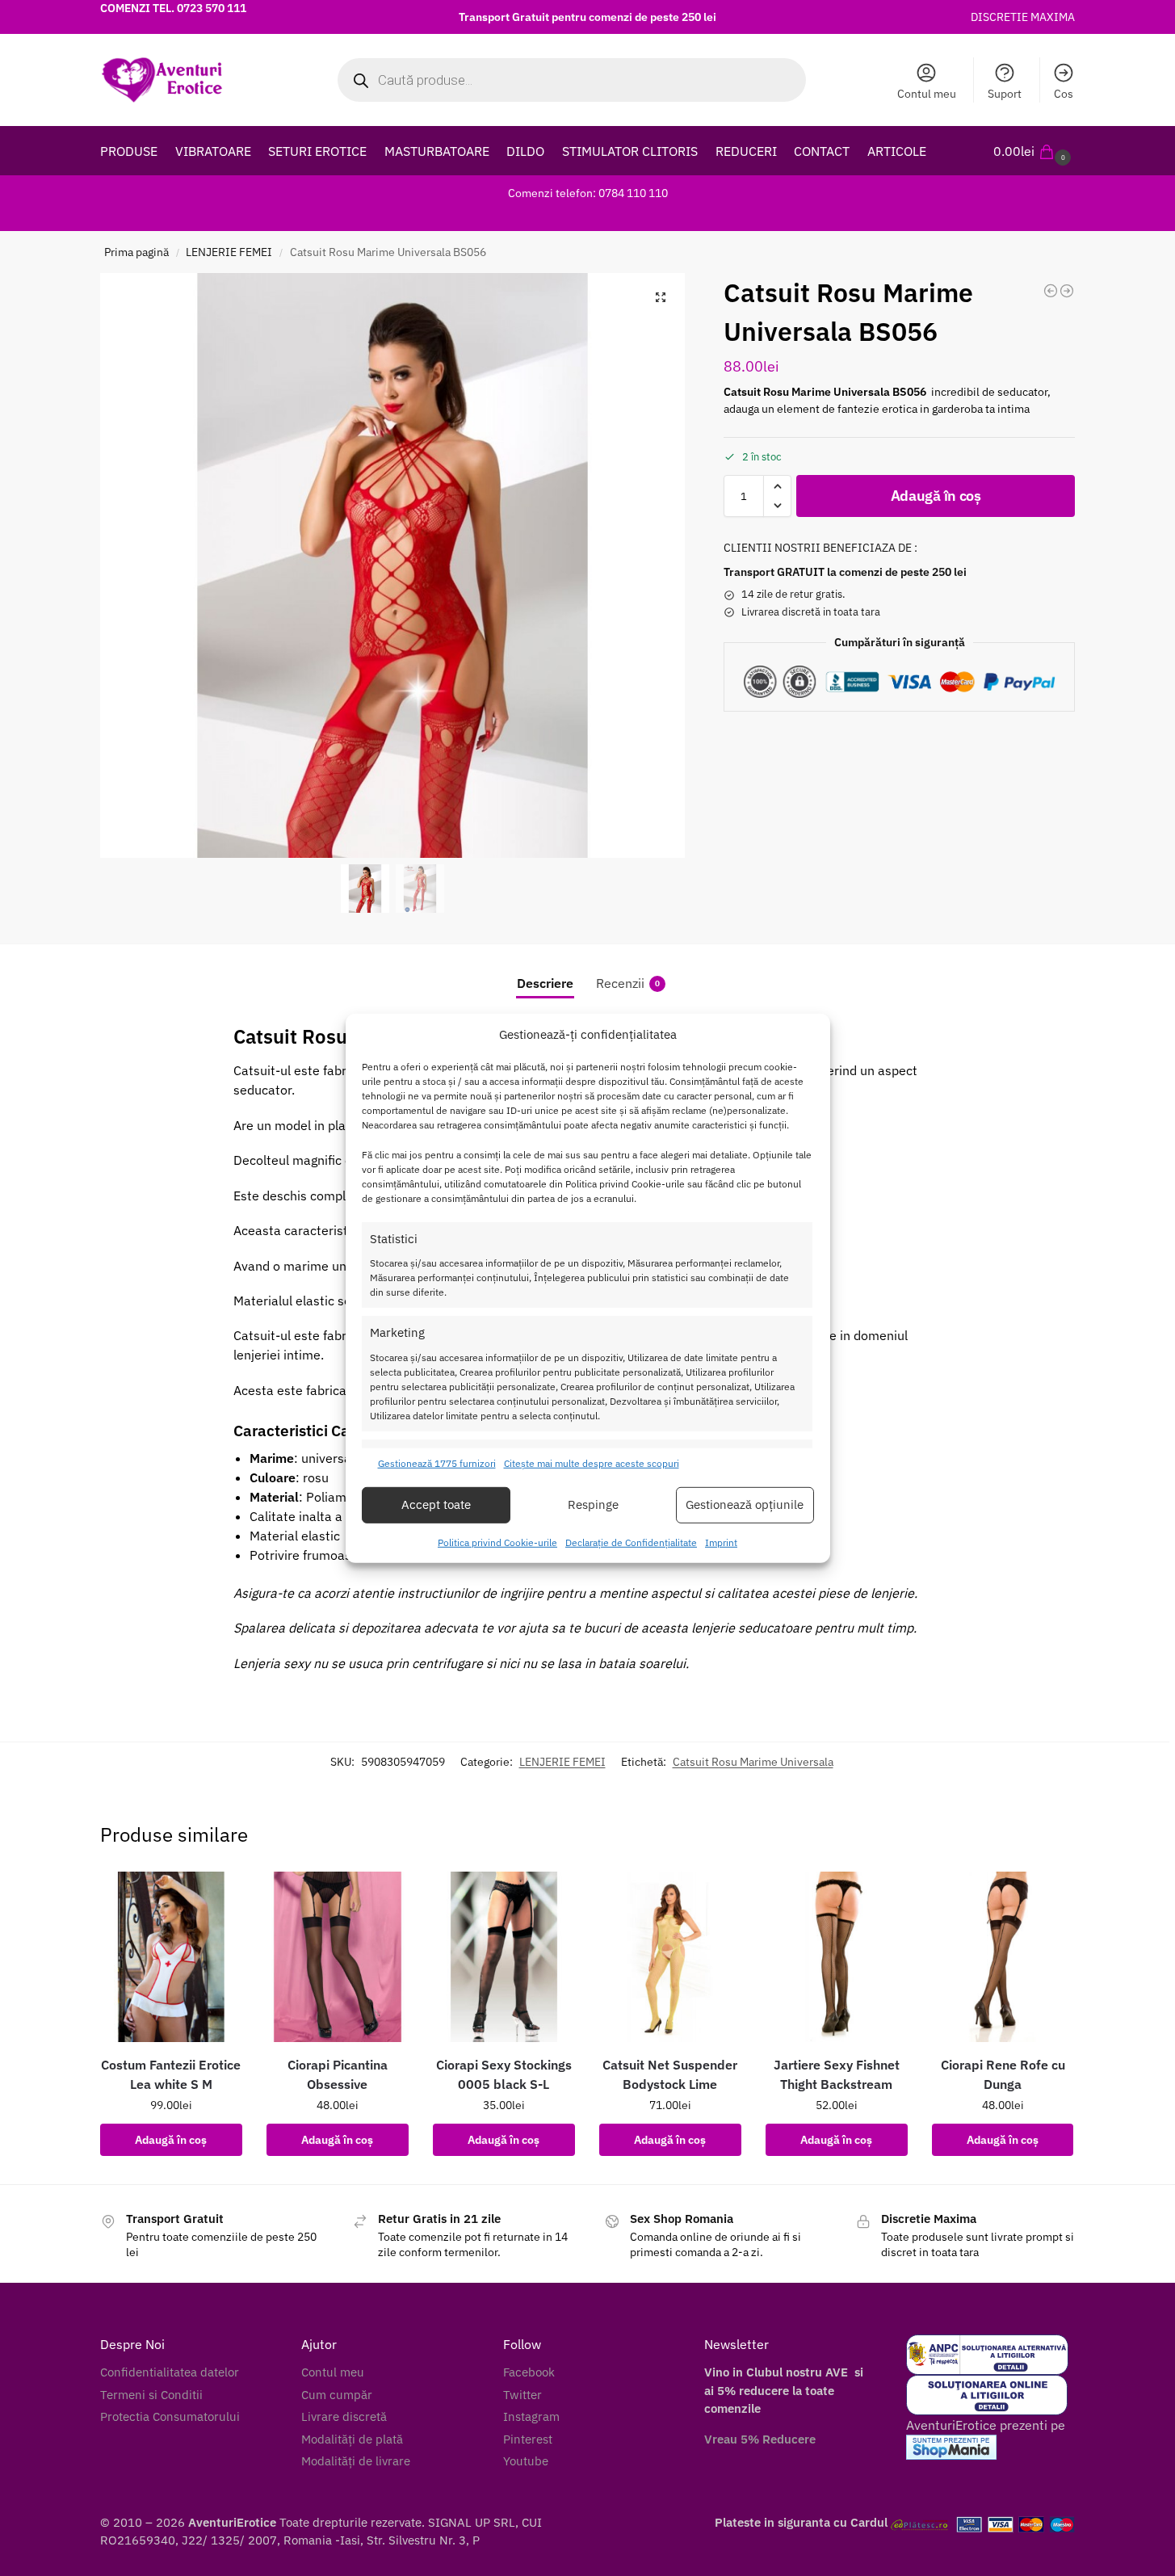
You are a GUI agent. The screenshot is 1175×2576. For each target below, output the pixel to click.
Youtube (526, 2461)
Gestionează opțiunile (745, 1504)
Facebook (529, 2372)
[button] (1034, 151)
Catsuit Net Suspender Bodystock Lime (670, 2074)
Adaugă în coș (936, 496)
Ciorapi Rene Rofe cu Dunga (1003, 2074)
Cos (1064, 94)
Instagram (531, 2416)
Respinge (593, 1504)
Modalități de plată (352, 2439)
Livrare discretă (344, 2416)
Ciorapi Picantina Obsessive (338, 2074)
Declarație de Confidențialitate (631, 1542)
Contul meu (927, 94)
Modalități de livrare (356, 2461)
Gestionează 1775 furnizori (437, 1463)
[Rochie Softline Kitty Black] (1051, 291)
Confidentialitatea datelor (170, 2372)
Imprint (721, 1542)
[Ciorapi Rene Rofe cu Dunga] (1003, 1957)
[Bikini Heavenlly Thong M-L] (1067, 291)
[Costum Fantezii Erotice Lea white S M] (171, 1957)
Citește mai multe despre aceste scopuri (592, 1463)
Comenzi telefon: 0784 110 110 (588, 193)
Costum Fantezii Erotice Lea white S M (171, 2074)
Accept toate (436, 1504)
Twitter (522, 2395)
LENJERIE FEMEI (229, 252)
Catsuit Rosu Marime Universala (753, 1762)
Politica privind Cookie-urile (497, 1542)
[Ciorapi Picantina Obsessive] (338, 1957)
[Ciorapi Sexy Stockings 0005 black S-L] (504, 1957)
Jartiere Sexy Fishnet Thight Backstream (837, 2074)
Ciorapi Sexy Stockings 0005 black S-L (504, 2074)
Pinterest (528, 2439)
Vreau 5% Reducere (760, 2439)
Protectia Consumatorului (170, 2416)
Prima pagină (136, 252)
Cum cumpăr (337, 2395)
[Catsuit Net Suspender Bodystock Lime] (670, 1957)
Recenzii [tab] (628, 983)
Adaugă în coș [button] (171, 2140)
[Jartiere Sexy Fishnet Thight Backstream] (837, 1957)
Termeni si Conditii (151, 2395)
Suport (1005, 94)
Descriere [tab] (545, 983)
